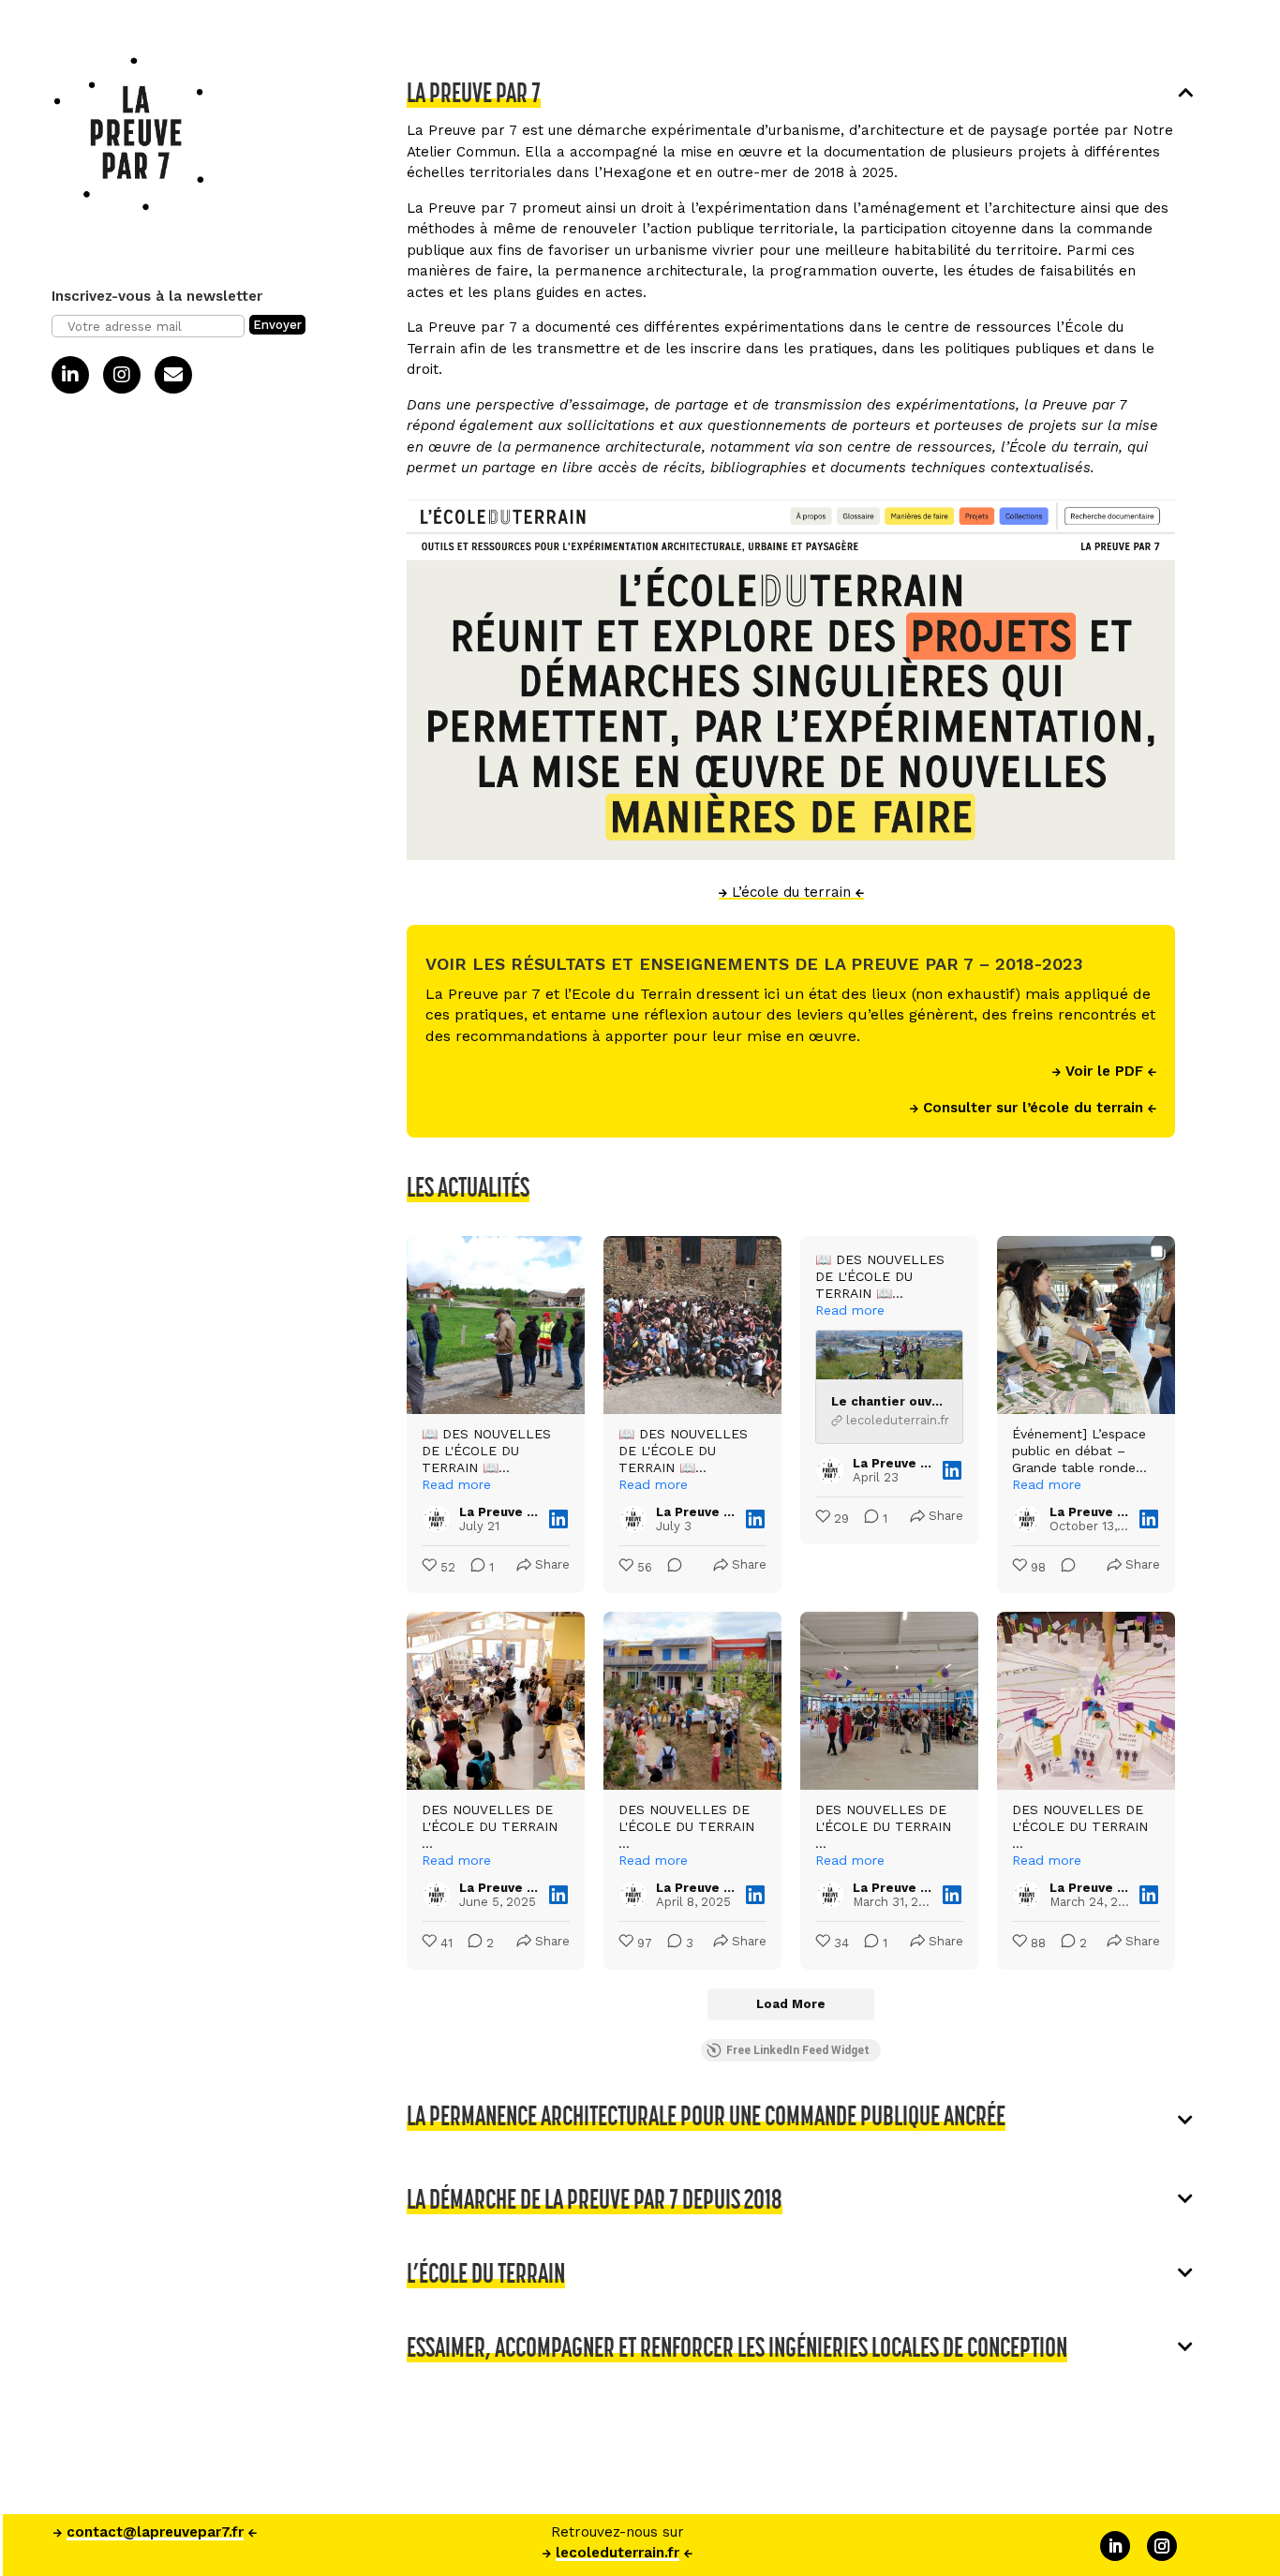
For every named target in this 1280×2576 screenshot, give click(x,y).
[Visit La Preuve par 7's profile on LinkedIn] (440, 1519)
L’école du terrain (791, 892)
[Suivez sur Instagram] (1162, 2546)
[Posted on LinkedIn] (558, 1519)
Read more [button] (456, 1484)
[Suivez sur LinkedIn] (1115, 2546)
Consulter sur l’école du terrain (1033, 1108)
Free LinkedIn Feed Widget (798, 2050)
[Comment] (669, 1568)
